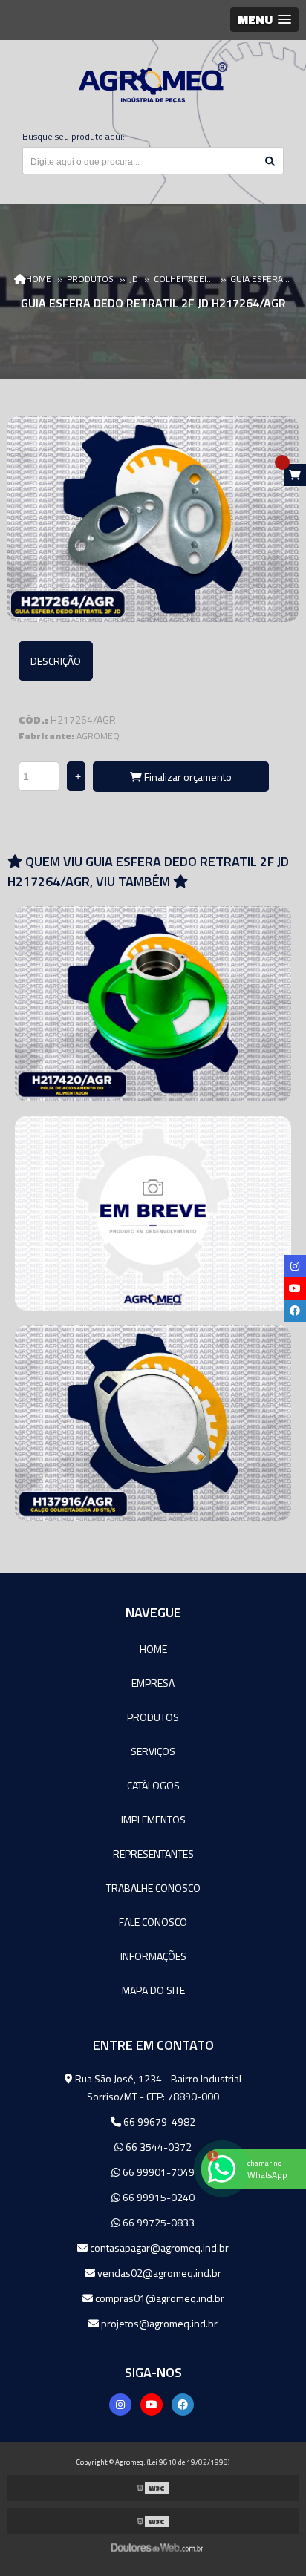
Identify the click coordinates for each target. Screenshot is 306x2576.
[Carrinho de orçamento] (295, 475)
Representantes (153, 1854)
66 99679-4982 (158, 2121)
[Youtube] (152, 2405)
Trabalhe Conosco (153, 1888)
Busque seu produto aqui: (74, 136)
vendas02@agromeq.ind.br (158, 2273)
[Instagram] (120, 2405)
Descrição (56, 661)
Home (153, 1649)
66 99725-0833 (157, 2222)
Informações (153, 1956)
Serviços (153, 1751)
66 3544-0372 (157, 2147)
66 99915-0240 (157, 2197)
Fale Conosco (153, 1922)
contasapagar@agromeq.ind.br (158, 2248)
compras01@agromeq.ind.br (159, 2298)
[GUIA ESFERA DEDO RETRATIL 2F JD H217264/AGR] (153, 519)
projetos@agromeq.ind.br (158, 2323)
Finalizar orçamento (187, 777)
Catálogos (153, 1785)
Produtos (153, 1717)
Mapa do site (153, 1990)
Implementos (153, 1819)
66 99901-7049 (157, 2172)
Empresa (153, 1683)
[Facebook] (183, 2405)
